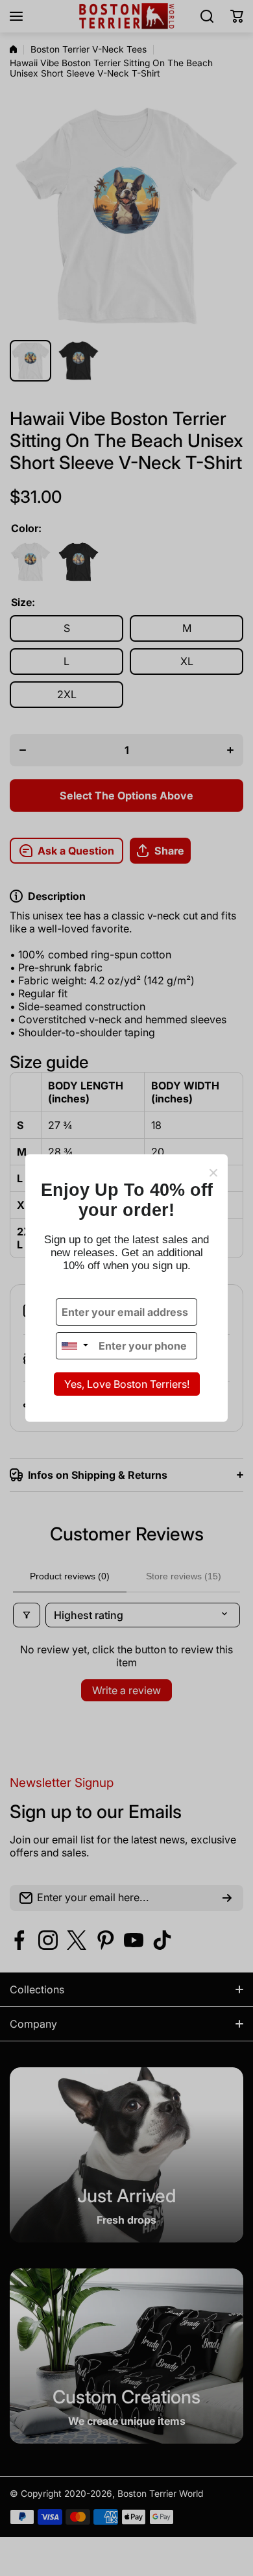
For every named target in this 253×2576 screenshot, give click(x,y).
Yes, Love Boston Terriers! (127, 1384)
